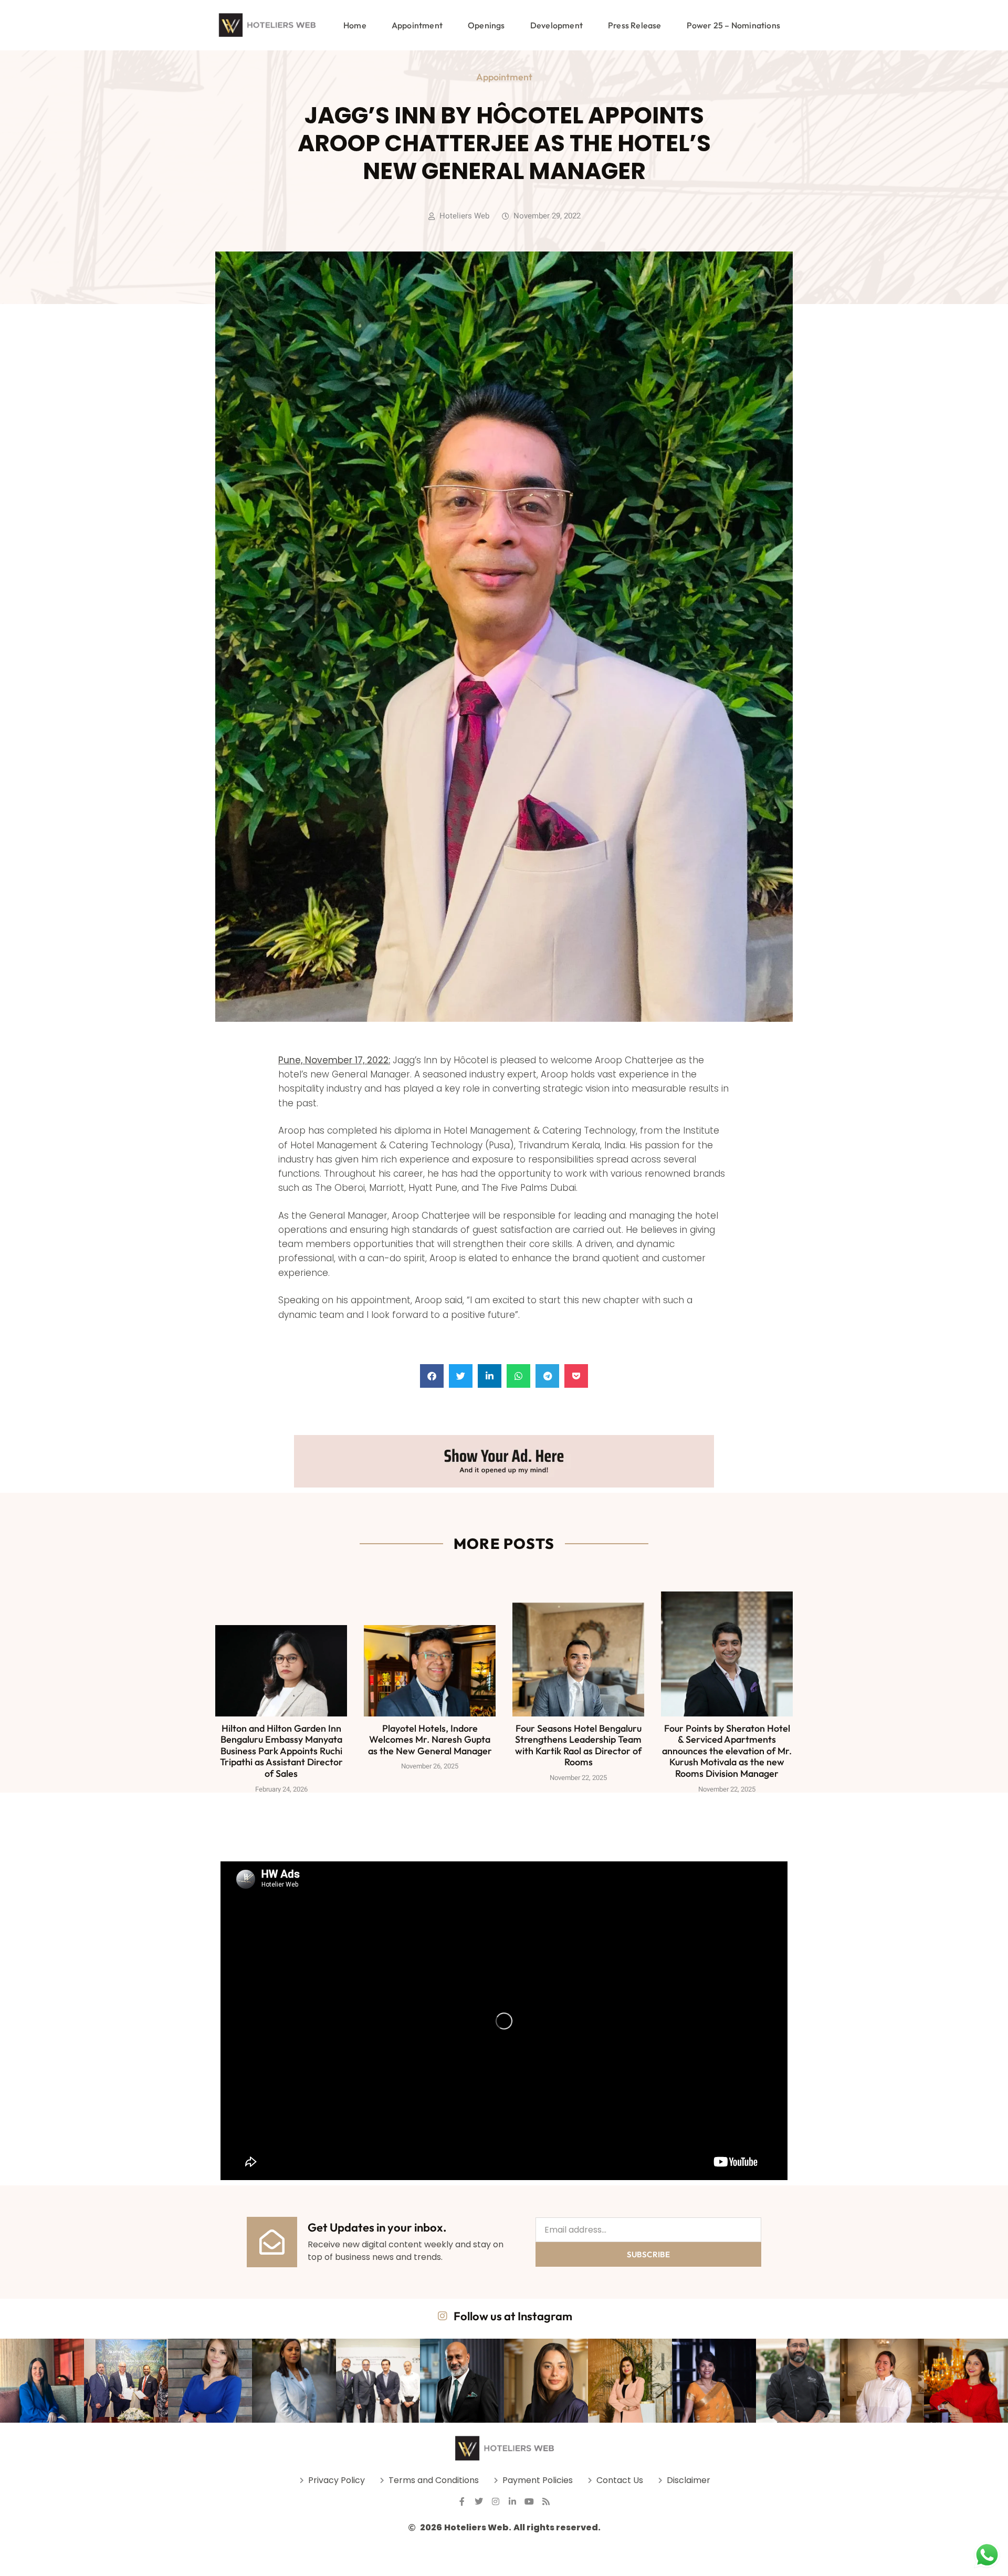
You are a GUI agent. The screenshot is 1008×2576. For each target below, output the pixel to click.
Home (355, 25)
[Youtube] (529, 2501)
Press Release (635, 25)
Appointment (417, 25)
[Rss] (546, 2501)
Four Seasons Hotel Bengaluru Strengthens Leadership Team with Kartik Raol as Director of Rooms (578, 1745)
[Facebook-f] (462, 2501)
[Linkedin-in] (512, 2501)
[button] (432, 1376)
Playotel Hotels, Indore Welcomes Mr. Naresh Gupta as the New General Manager (430, 1740)
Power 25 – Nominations (733, 25)
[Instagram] (496, 2501)
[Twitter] (479, 2501)
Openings (486, 25)
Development (556, 25)
